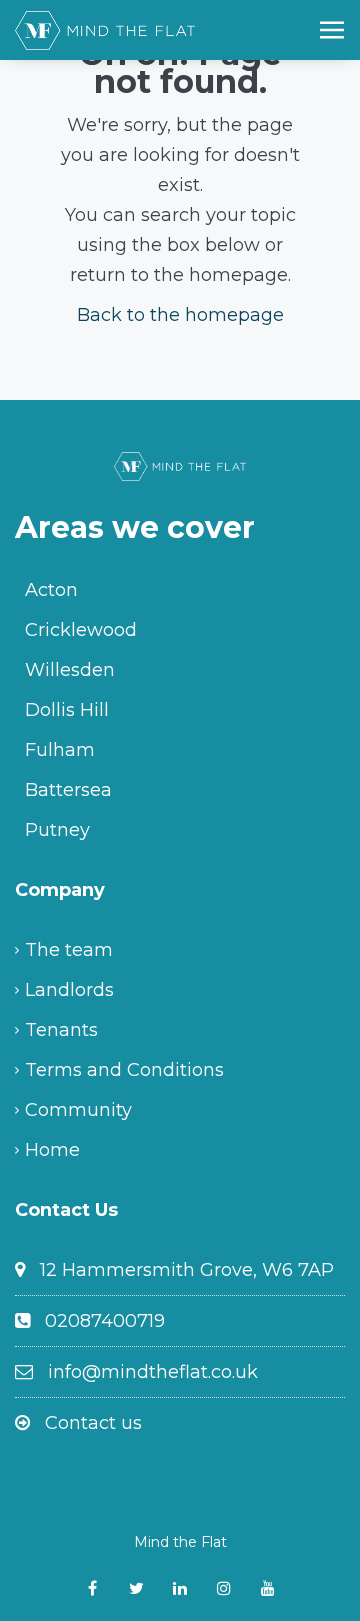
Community (78, 1110)
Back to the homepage (180, 315)
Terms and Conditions (124, 1070)
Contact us (93, 1423)
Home (52, 1150)
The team (69, 950)
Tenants (61, 1030)
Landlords (69, 990)
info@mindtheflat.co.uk (153, 1372)
